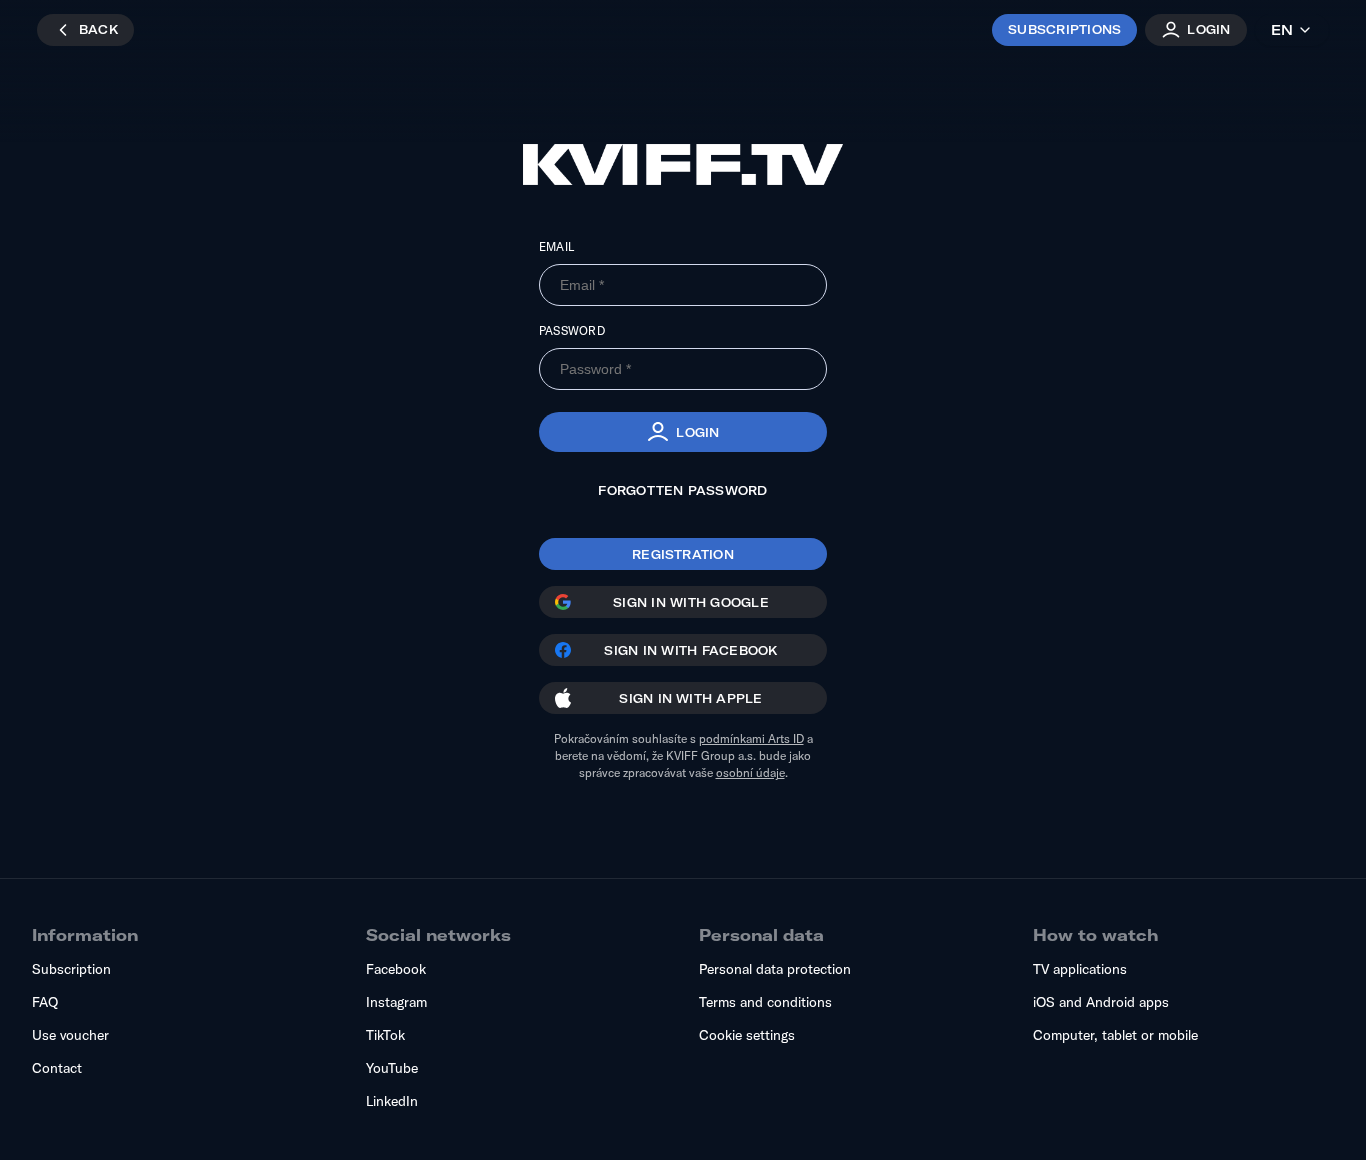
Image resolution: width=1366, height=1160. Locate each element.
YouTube (392, 1068)
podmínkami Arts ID (751, 738)
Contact (57, 1068)
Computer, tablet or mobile (1115, 1035)
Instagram (396, 1002)
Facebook (396, 969)
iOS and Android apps (1101, 1002)
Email (556, 246)
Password (572, 330)
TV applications (1080, 969)
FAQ (45, 1002)
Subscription (71, 969)
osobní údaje (750, 772)
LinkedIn (392, 1101)
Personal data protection (775, 969)
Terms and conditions (765, 1002)
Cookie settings (747, 1035)
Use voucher (70, 1035)
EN (1282, 30)
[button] (683, 432)
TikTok (385, 1035)
